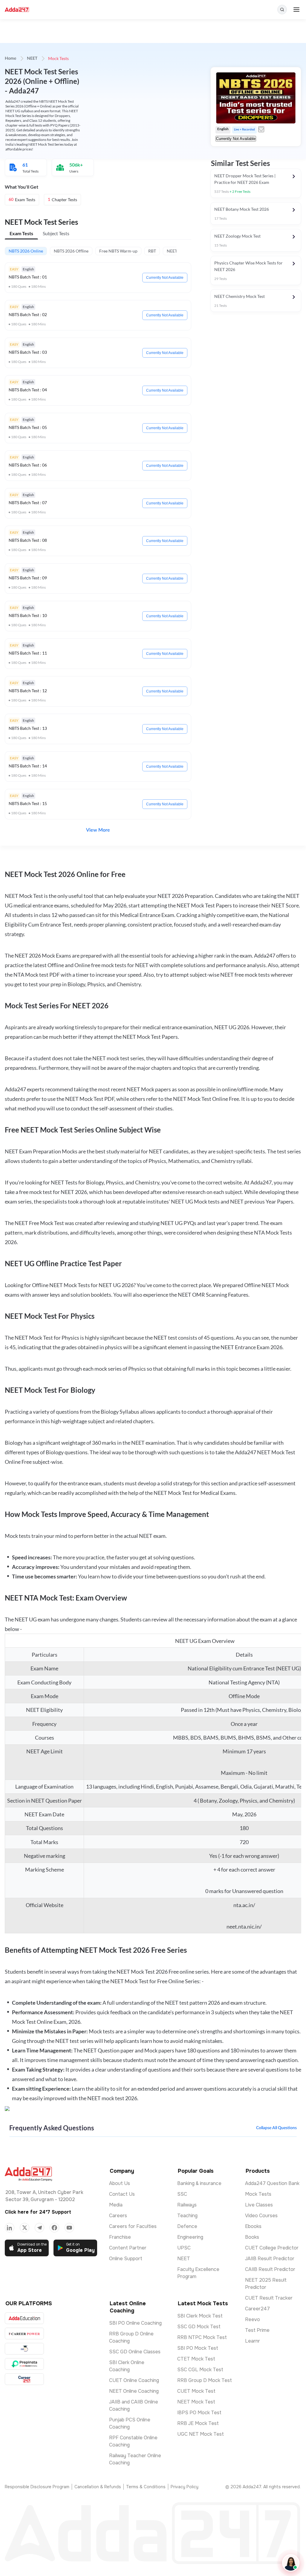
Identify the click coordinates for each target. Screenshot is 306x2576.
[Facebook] (54, 2228)
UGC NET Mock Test (201, 2434)
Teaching (187, 2216)
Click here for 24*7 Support (38, 2212)
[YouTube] (69, 2228)
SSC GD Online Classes (135, 2352)
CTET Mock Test (196, 2359)
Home (10, 59)
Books (252, 2237)
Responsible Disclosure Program (37, 2487)
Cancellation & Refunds (98, 2487)
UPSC (184, 2248)
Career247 (257, 2309)
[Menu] (296, 10)
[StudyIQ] (24, 2349)
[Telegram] (39, 2228)
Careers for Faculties (133, 2226)
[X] (25, 2228)
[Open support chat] (291, 2563)
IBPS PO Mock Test (199, 2413)
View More (98, 830)
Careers (118, 2216)
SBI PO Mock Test (198, 2348)
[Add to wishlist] (261, 129)
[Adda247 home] (17, 10)
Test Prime (257, 2330)
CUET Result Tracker (269, 2298)
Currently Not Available (165, 278)
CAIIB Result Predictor (270, 2269)
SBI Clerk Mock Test (200, 2316)
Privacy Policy (185, 2487)
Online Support (126, 2259)
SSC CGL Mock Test (200, 2370)
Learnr (253, 2341)
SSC (182, 2194)
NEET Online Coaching (134, 2391)
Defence (187, 2226)
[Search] (282, 10)
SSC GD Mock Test (199, 2327)
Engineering (190, 2237)
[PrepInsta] (24, 2364)
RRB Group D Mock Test (205, 2380)
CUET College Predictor (272, 2248)
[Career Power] (24, 2333)
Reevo (253, 2319)
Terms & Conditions (146, 2487)
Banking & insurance (199, 2183)
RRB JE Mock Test (198, 2423)
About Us (120, 2183)
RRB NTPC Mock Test (202, 2337)
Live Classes (259, 2205)
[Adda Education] (24, 2318)
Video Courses (261, 2216)
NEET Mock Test (196, 2402)
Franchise (120, 2237)
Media (116, 2205)
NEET (32, 59)
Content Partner (128, 2248)
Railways (187, 2205)
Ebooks (253, 2226)
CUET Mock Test (196, 2391)
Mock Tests (258, 2194)
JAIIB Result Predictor (270, 2259)
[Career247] (24, 2379)
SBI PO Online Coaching (135, 2323)
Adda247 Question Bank (272, 2183)
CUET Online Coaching (134, 2380)
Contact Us (122, 2194)
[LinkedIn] (10, 2228)
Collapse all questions (276, 2128)
